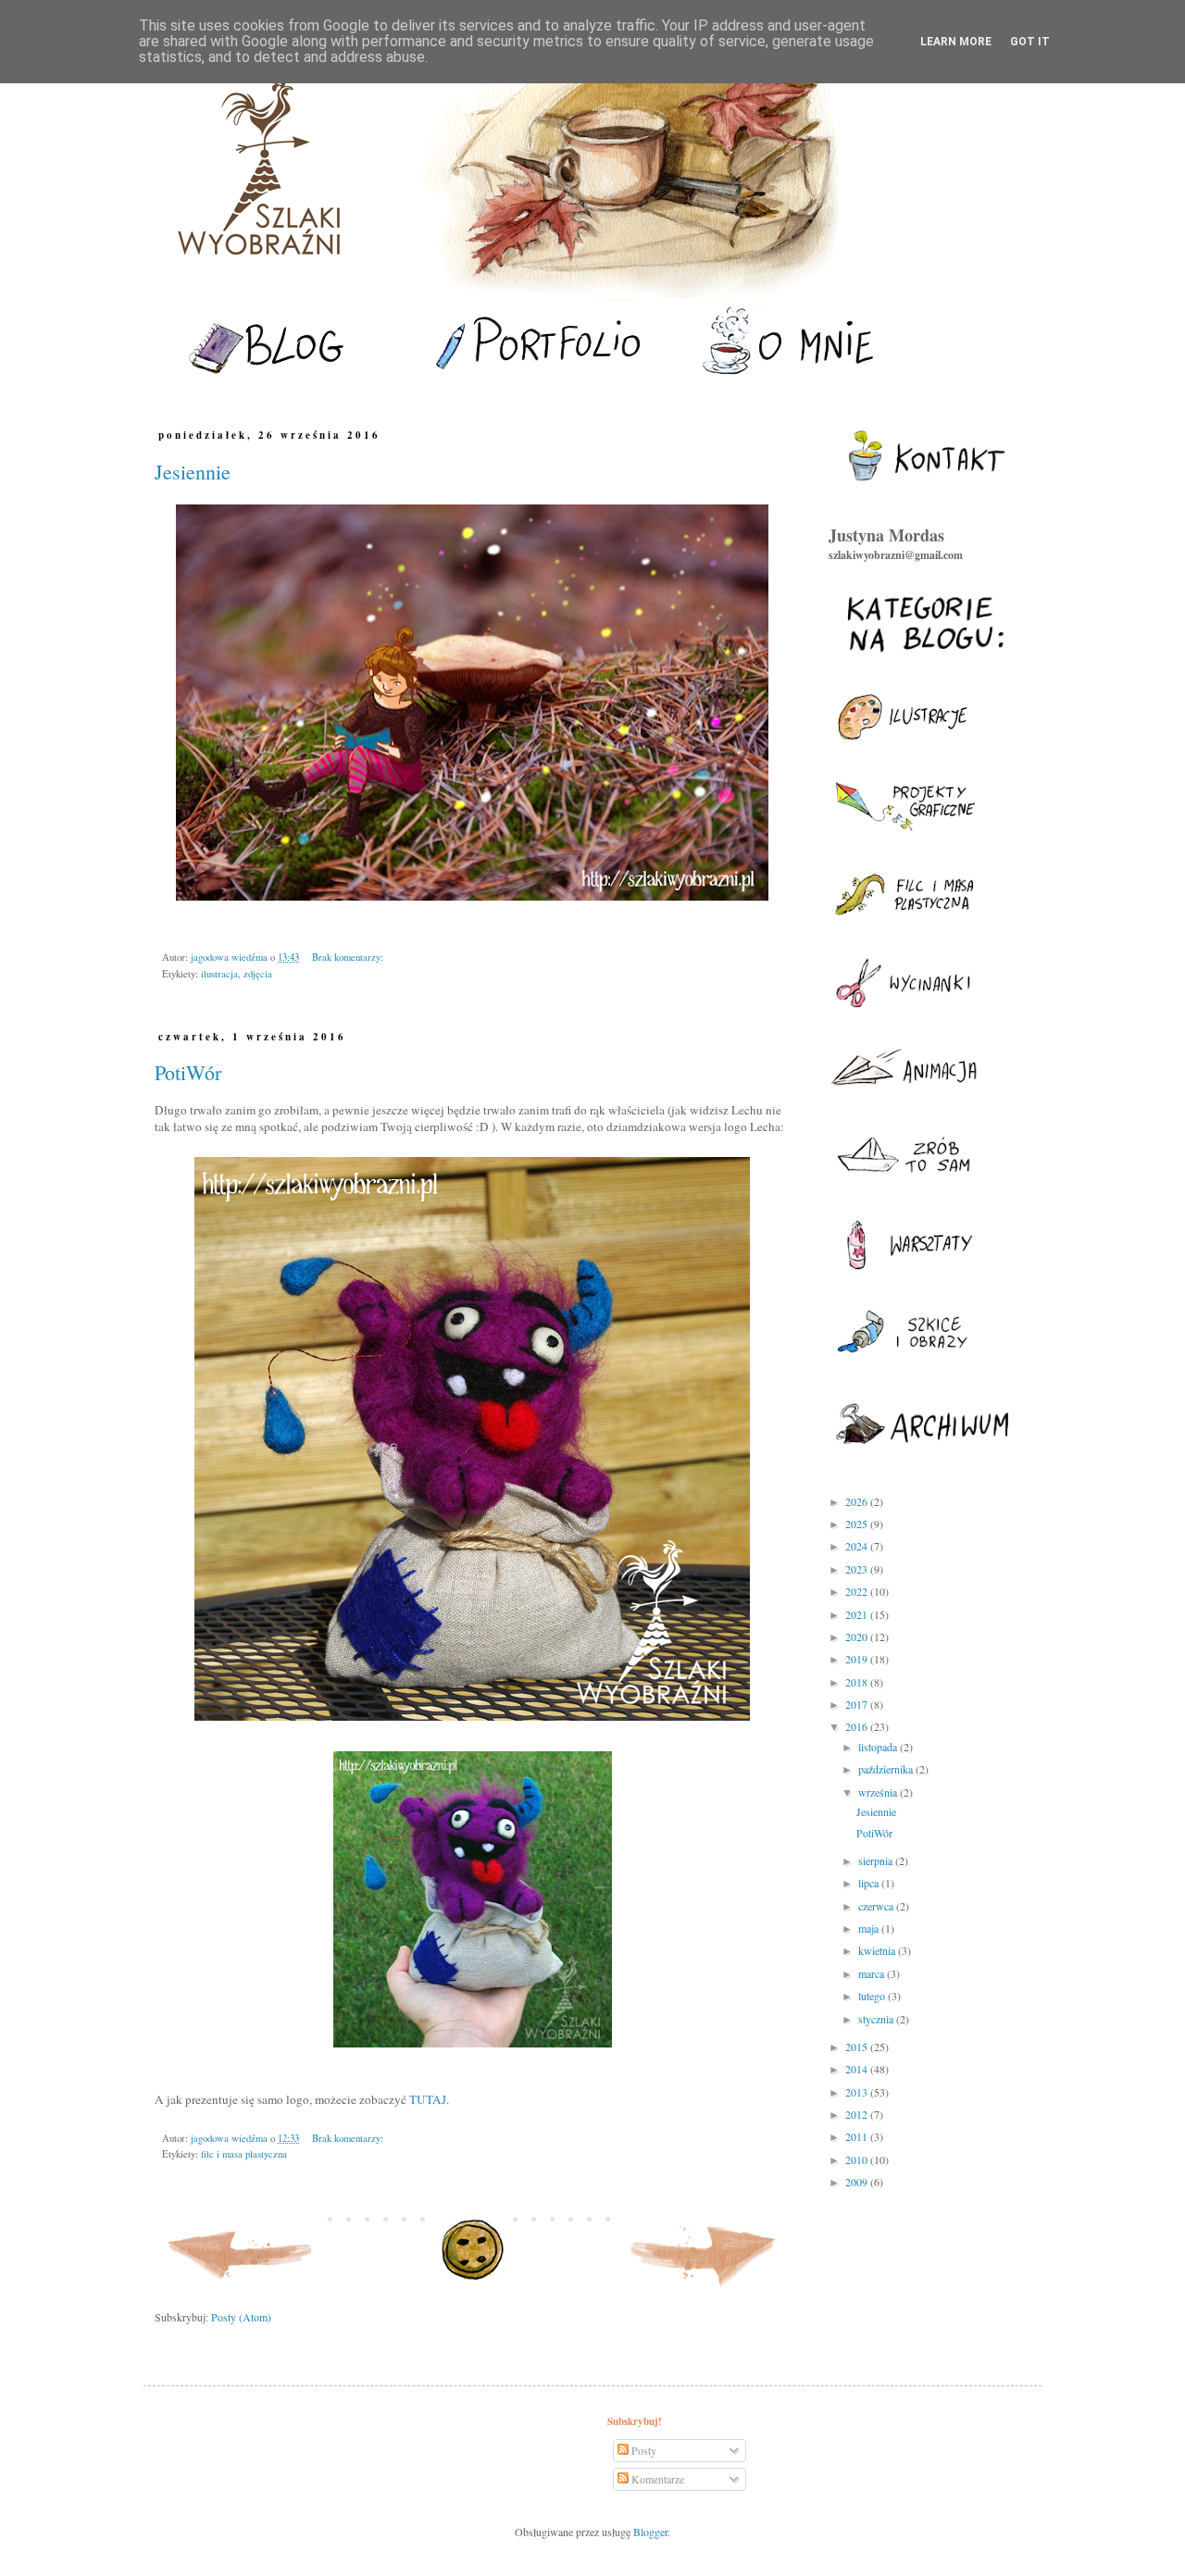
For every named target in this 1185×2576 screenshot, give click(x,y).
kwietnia (878, 1950)
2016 (858, 1726)
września (879, 1792)
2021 (858, 1614)
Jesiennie (193, 472)
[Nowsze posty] (241, 2291)
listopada (879, 1747)
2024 (858, 1546)
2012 (858, 2114)
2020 (858, 1636)
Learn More (956, 42)
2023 (858, 1569)
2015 (858, 2047)
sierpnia (877, 1860)
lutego (873, 1996)
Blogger (650, 2532)
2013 (858, 2092)
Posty (642, 2450)
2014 (858, 2069)
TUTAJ (428, 2099)
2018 (858, 1682)
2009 (858, 2182)
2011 (858, 2136)
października (887, 1769)
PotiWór (188, 1072)
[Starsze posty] (704, 2291)
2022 (858, 1591)
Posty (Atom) (241, 2317)
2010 (858, 2159)
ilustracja (219, 974)
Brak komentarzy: (348, 957)
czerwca (877, 1906)
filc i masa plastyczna (244, 2154)
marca (873, 1973)
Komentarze (656, 2479)
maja (870, 1928)
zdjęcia (258, 974)
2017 (858, 1704)
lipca (870, 1883)
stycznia (877, 2019)
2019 (858, 1659)
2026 (858, 1501)
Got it (1030, 42)
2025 (858, 1524)
